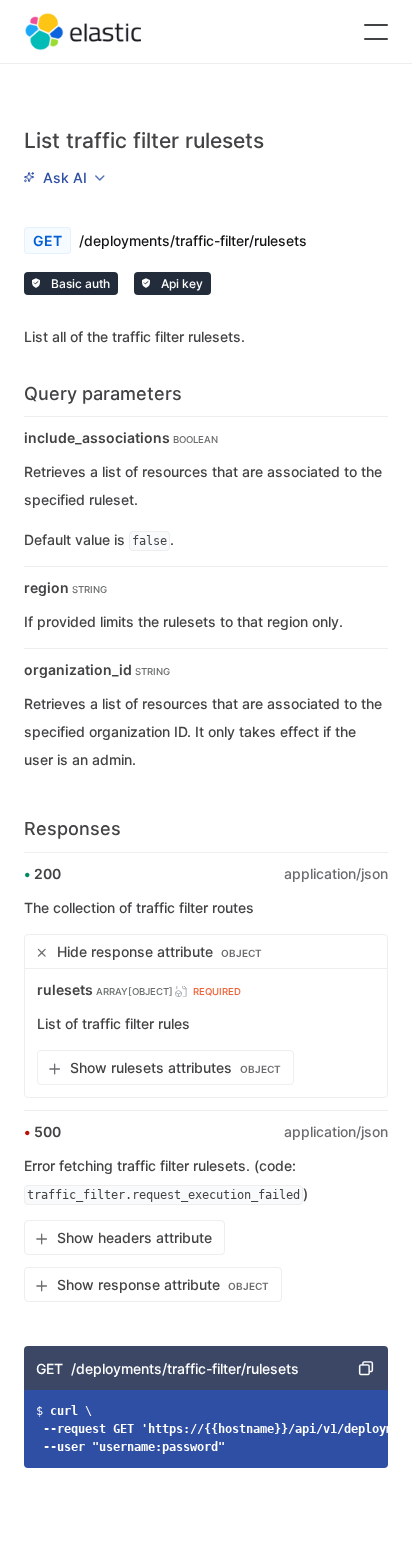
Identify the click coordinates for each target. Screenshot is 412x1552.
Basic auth (79, 283)
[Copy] (366, 1368)
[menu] (64, 177)
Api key (180, 283)
